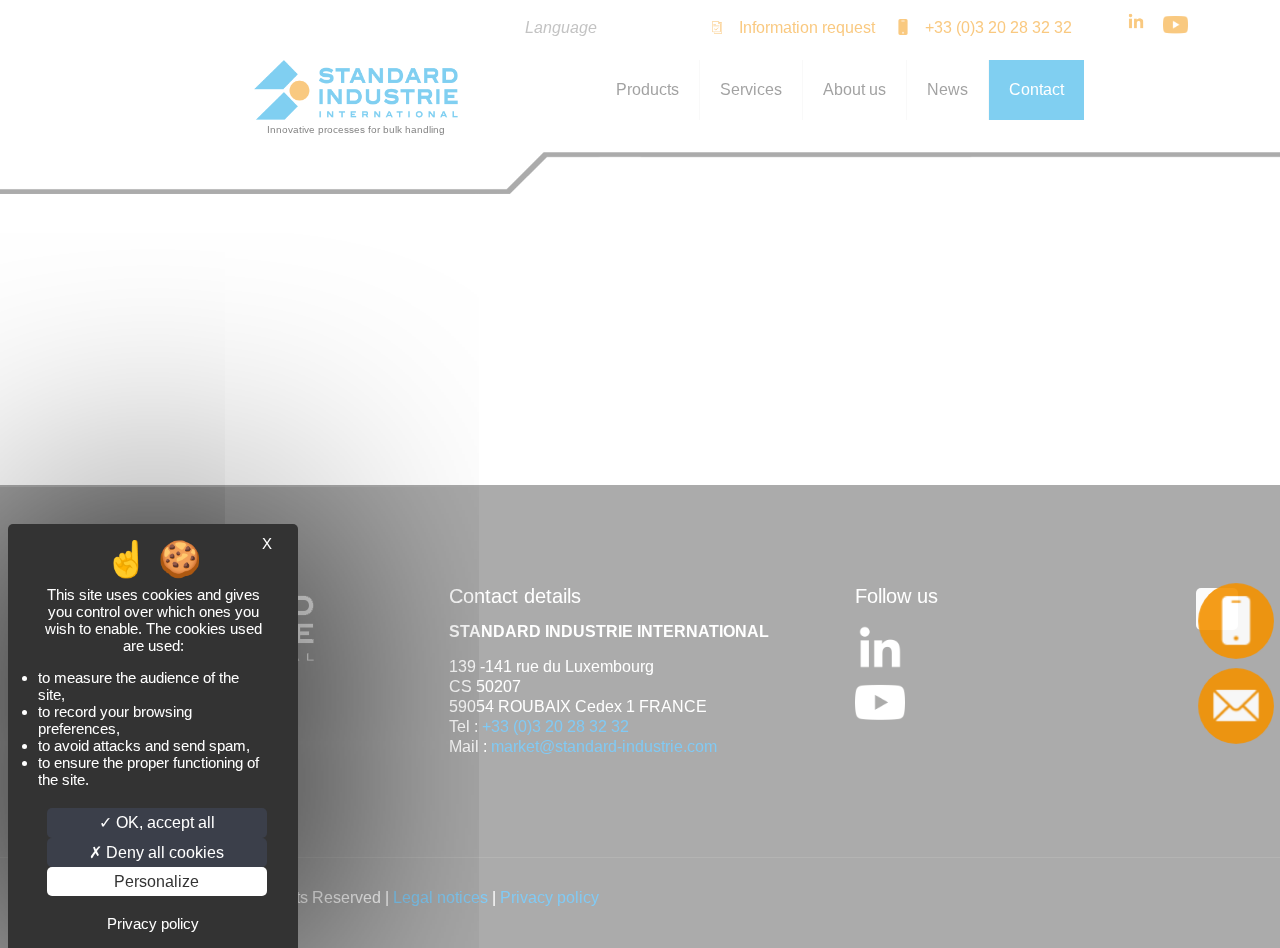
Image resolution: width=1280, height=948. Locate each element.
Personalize (156, 881)
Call (1238, 621)
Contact (1238, 706)
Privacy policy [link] (153, 923)
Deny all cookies (163, 852)
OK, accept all (163, 822)
